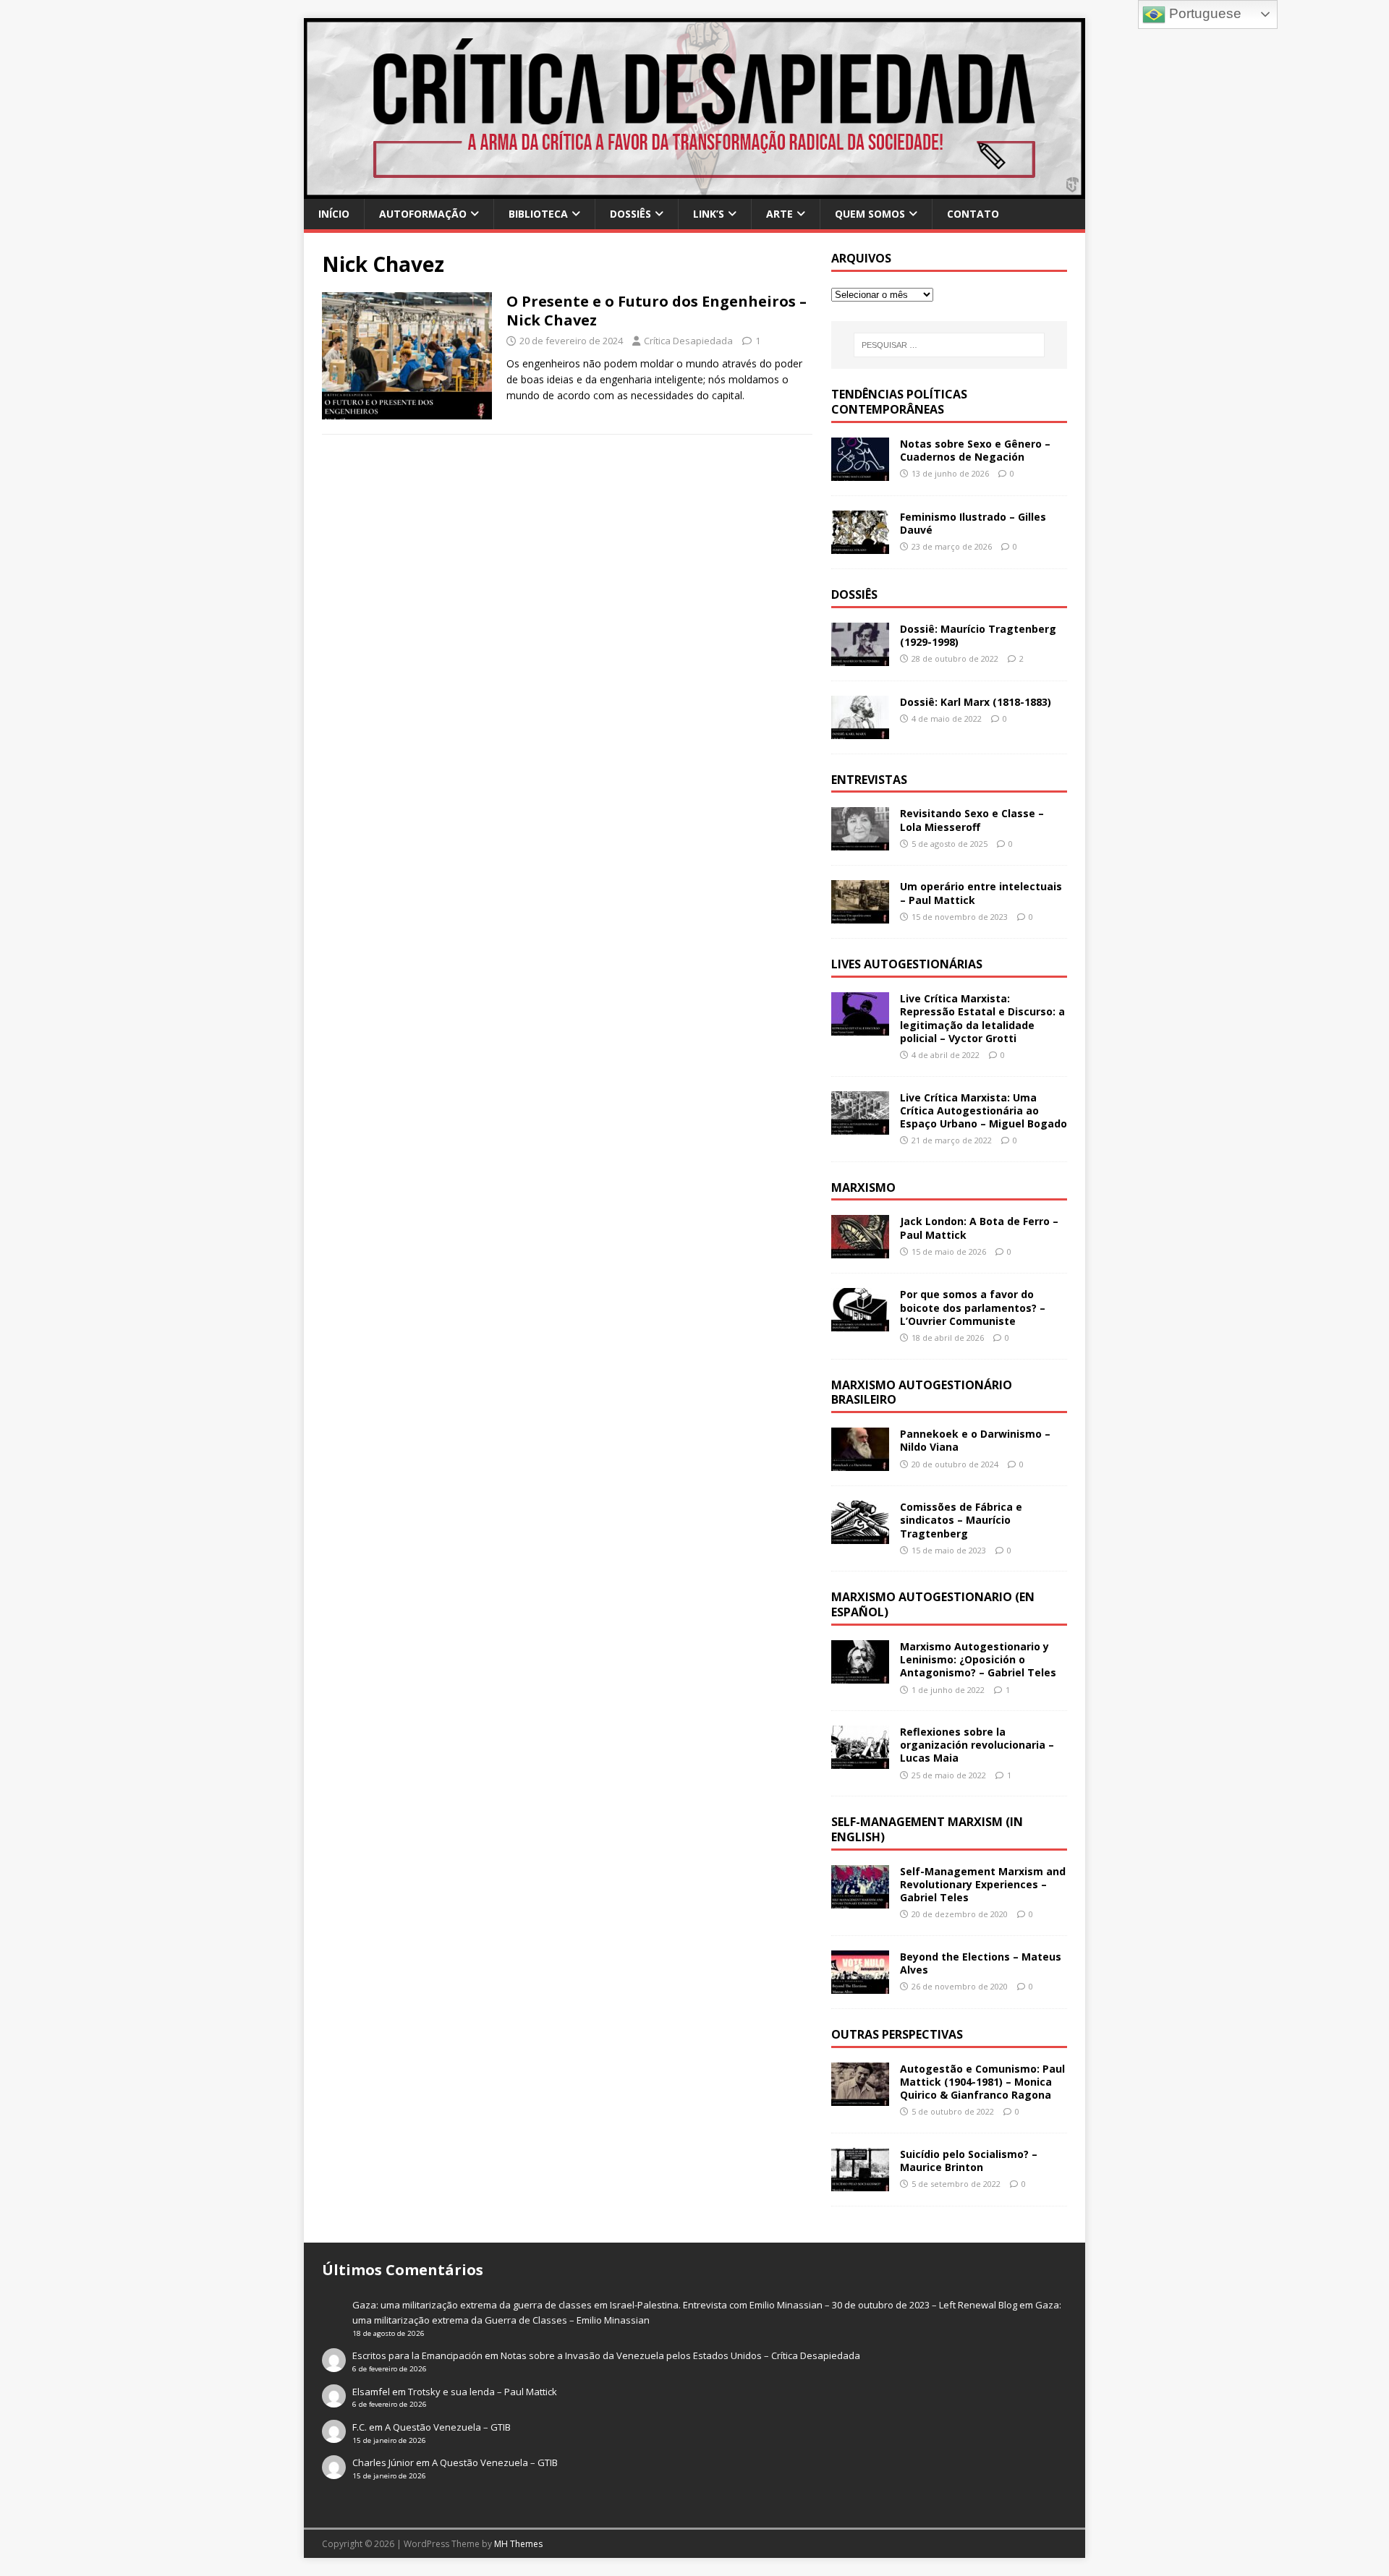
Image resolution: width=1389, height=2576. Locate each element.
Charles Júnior (383, 2462)
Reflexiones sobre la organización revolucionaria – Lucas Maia (977, 1745)
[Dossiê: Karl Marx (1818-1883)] (860, 730)
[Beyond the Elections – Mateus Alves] (860, 1986)
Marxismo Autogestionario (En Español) (933, 1604)
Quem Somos (870, 214)
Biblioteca (538, 214)
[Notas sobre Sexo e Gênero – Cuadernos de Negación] (860, 472)
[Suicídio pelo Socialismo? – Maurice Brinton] (860, 2183)
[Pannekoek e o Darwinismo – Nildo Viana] (860, 1463)
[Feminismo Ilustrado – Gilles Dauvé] (860, 545)
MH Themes (518, 2544)
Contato (973, 214)
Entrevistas (869, 780)
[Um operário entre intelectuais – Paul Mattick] (860, 915)
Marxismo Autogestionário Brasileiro (922, 1393)
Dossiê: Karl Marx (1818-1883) (976, 702)
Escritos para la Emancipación (417, 2355)
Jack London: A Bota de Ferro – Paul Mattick (979, 1228)
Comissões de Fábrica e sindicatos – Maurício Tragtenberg (961, 1520)
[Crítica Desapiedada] (694, 191)
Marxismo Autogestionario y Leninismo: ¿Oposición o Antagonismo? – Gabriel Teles (978, 1659)
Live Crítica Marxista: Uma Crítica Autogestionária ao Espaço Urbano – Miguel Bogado (984, 1110)
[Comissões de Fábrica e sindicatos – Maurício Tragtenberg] (860, 1536)
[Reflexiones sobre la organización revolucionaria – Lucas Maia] (860, 1761)
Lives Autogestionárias (907, 964)
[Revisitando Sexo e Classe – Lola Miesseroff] (860, 842)
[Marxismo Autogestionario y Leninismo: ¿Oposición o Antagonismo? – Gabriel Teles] (860, 1675)
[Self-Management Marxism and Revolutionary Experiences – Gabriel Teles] (860, 1899)
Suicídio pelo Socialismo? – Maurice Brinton (969, 2161)
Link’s (709, 214)
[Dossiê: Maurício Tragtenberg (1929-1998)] (860, 657)
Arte (780, 214)
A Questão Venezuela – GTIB (448, 2427)
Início (334, 214)
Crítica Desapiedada (688, 341)
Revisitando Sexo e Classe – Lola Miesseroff (972, 820)
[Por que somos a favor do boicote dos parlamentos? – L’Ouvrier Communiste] (860, 1323)
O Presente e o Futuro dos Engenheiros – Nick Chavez (657, 311)
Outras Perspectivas (897, 2034)
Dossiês (630, 214)
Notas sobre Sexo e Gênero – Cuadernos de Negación (975, 450)
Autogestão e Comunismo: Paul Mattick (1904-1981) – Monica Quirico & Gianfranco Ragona (982, 2082)
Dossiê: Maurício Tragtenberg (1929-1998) (978, 635)
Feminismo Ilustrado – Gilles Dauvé (973, 523)
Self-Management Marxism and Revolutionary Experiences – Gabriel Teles (983, 1884)
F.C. (360, 2427)
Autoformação (423, 214)
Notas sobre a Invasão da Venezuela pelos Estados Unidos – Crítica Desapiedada (680, 2355)
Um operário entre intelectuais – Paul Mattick (981, 893)
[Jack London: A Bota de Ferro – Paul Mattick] (860, 1250)
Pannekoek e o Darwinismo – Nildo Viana (975, 1440)
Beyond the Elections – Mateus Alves (981, 1963)
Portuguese (1203, 13)
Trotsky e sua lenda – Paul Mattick (483, 2392)
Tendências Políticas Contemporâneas (899, 402)
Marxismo (863, 1187)
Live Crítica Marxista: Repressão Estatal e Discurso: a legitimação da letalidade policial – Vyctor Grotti (982, 1018)
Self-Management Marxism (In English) (927, 1829)
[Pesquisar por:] (949, 345)
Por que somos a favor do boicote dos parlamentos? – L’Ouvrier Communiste (973, 1307)
